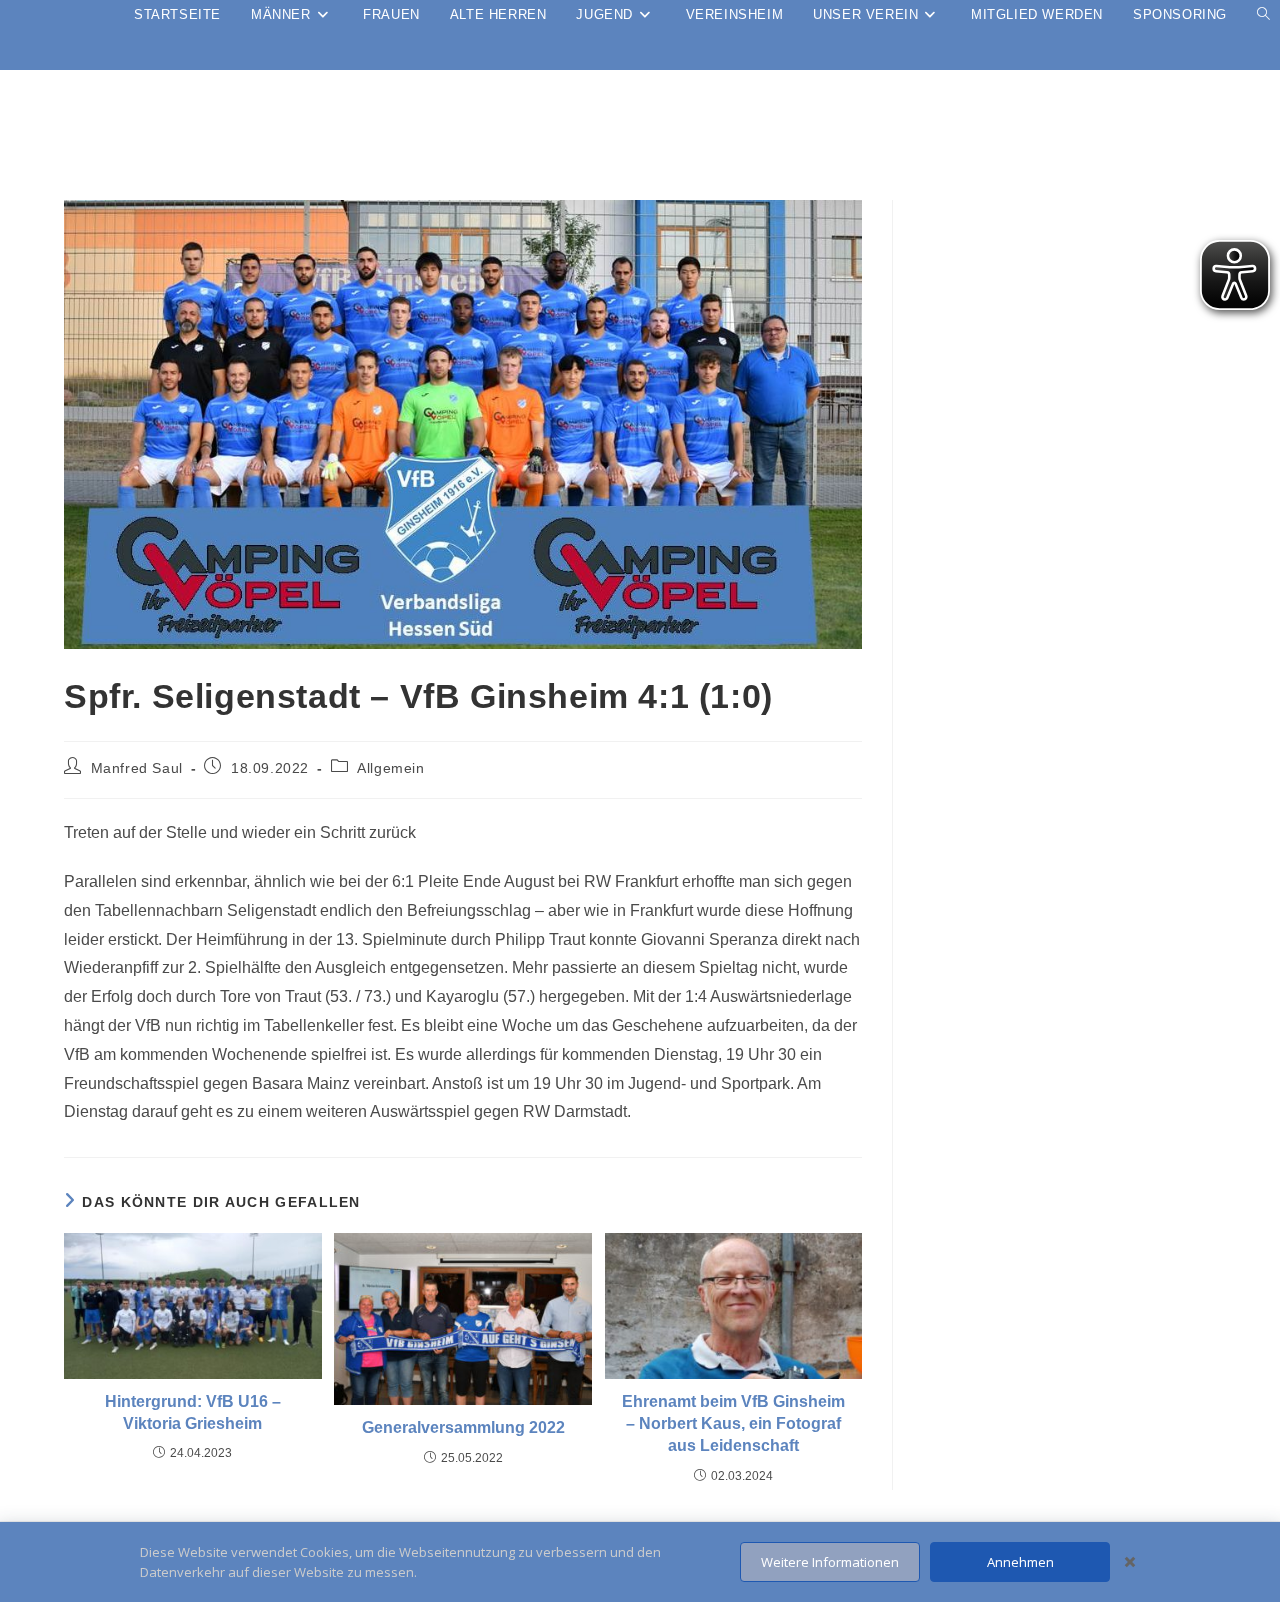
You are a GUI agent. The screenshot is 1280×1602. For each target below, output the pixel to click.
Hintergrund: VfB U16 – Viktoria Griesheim (193, 1412)
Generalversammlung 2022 (463, 1427)
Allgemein (390, 768)
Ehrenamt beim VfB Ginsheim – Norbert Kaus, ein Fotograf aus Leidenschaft (733, 1424)
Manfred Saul (137, 768)
